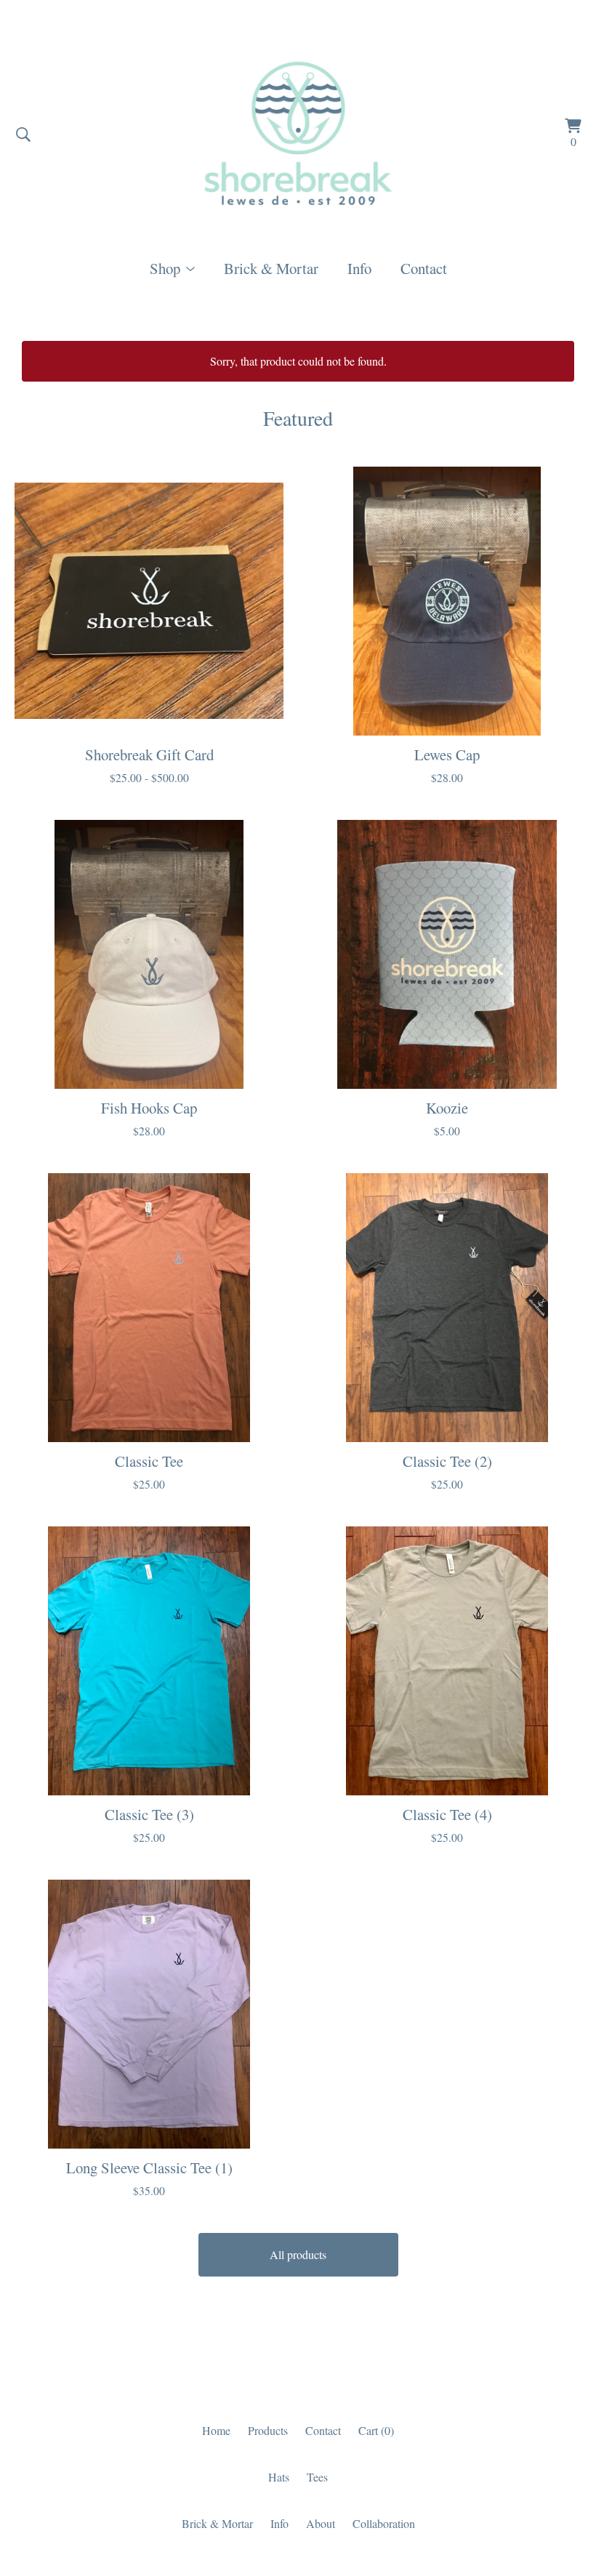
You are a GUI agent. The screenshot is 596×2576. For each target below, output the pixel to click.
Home (216, 2430)
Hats (279, 2477)
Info (359, 268)
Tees (317, 2477)
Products (268, 2430)
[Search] (23, 134)
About (321, 2523)
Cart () (376, 2430)
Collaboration (384, 2523)
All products (298, 2254)
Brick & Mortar (271, 268)
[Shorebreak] (298, 134)
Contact (424, 268)
